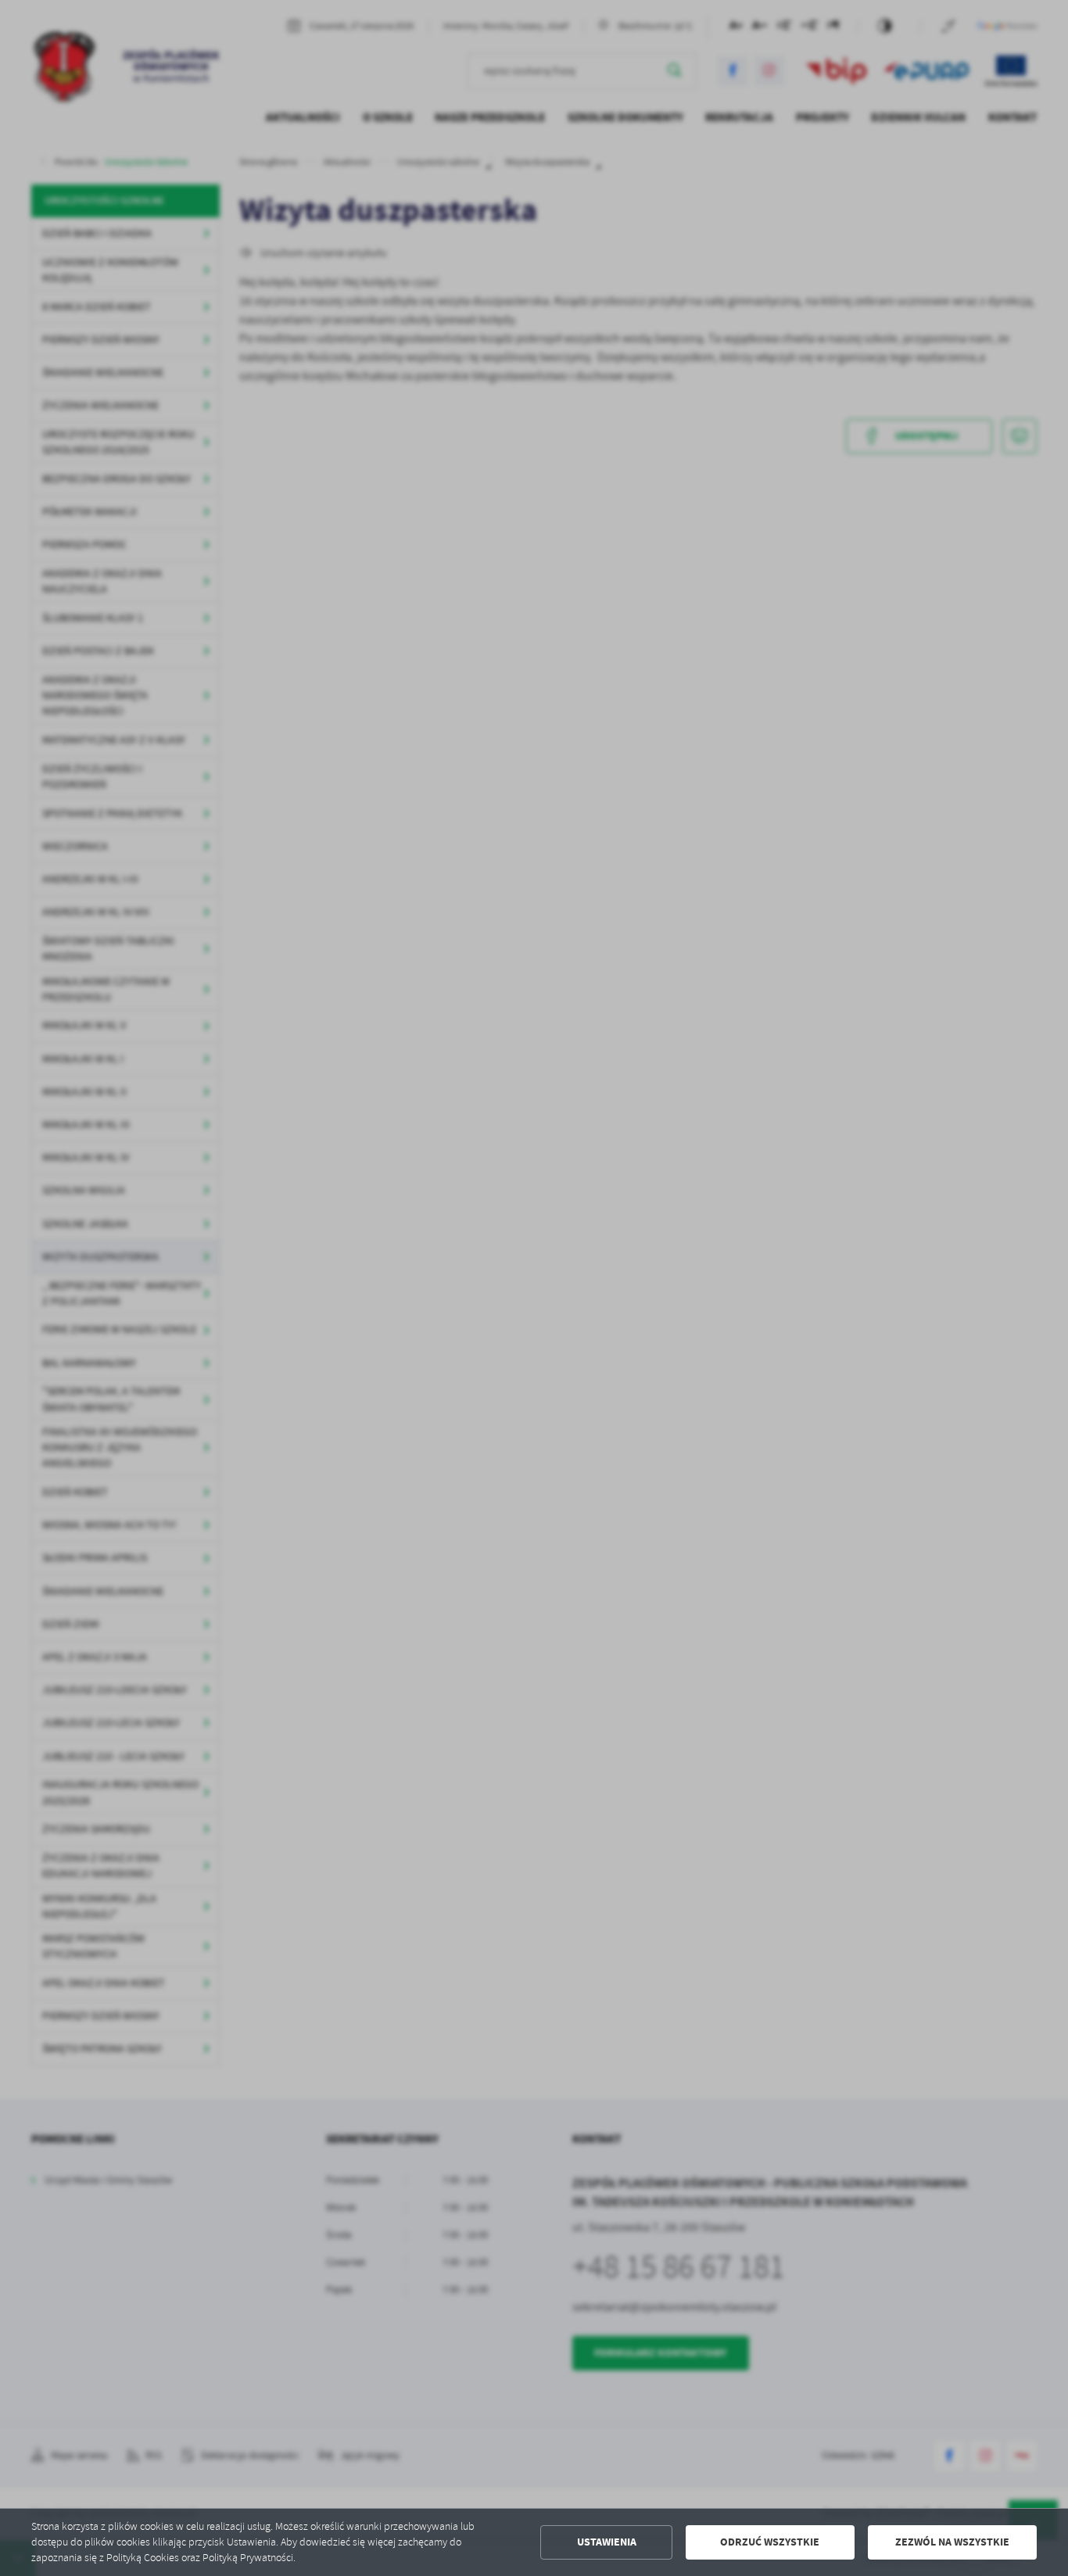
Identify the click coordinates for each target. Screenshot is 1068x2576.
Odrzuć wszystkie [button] (770, 2542)
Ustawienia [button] (607, 2542)
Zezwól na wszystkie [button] (952, 2542)
